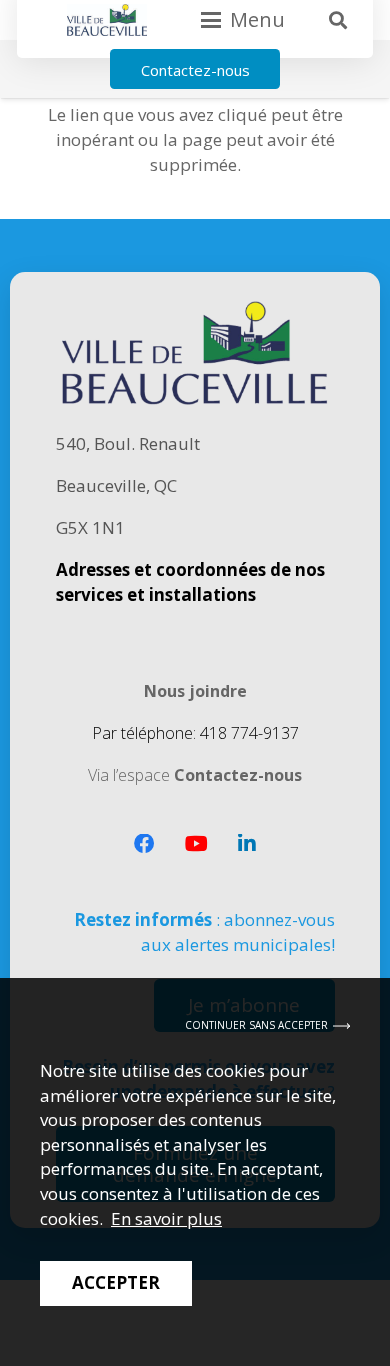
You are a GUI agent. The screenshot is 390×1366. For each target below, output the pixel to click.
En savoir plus (166, 1218)
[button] (338, 20)
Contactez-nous (238, 775)
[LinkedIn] (247, 844)
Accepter (116, 1282)
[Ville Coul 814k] (107, 20)
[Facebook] (144, 844)
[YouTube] (196, 844)
